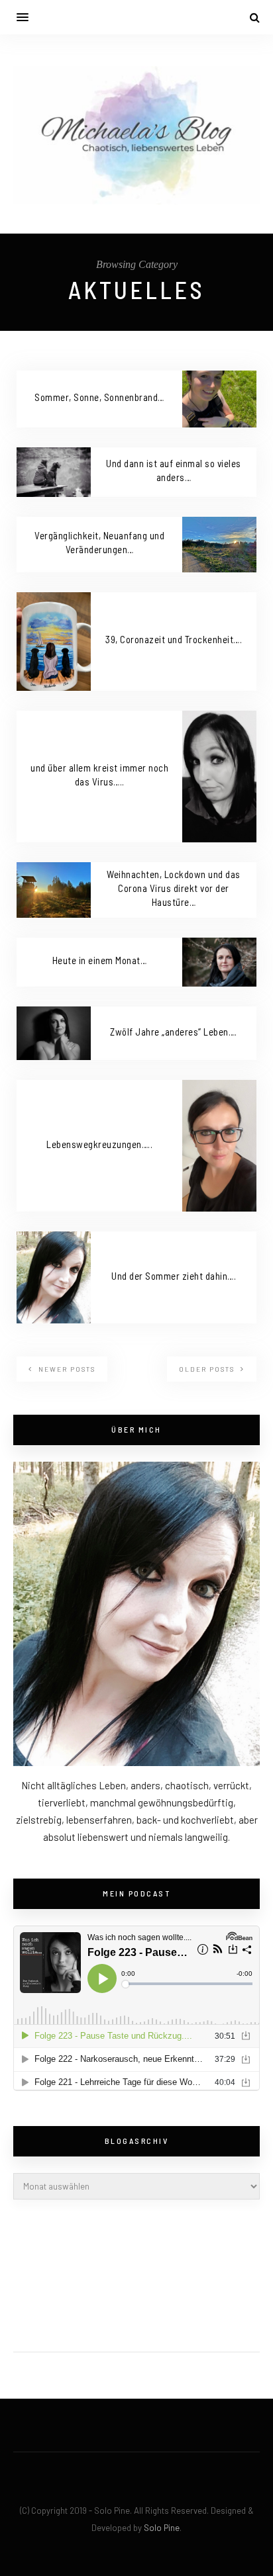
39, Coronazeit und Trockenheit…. (174, 639)
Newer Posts (66, 1369)
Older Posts (208, 1369)
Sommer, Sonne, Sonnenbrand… (99, 397)
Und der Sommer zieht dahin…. (174, 1276)
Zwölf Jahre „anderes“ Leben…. (174, 1032)
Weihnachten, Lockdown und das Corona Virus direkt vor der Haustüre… (174, 888)
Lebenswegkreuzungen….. (99, 1144)
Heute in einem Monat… (100, 960)
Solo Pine (162, 2528)
